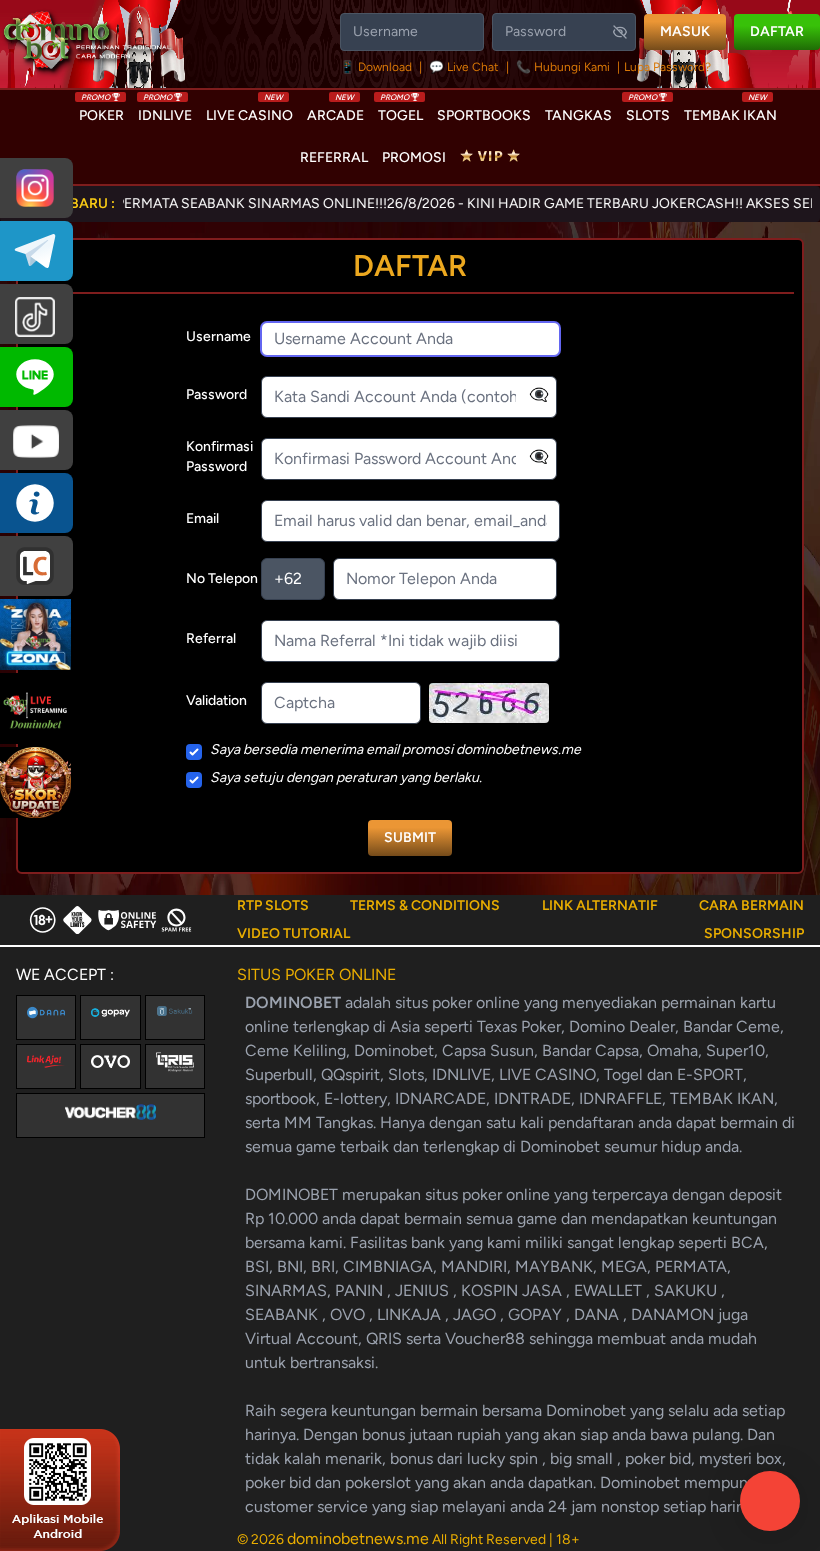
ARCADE (335, 111)
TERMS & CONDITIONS (425, 905)
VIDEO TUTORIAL (293, 933)
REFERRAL (334, 157)
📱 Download (377, 67)
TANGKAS (578, 115)
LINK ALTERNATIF (600, 905)
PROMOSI (414, 157)
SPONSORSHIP (754, 933)
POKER (101, 111)
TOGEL (400, 111)
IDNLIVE (165, 111)
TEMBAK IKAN (730, 111)
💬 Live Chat (464, 67)
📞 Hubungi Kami (563, 67)
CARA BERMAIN (751, 905)
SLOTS (648, 111)
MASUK (685, 31)
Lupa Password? (667, 67)
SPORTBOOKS (484, 115)
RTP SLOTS (273, 905)
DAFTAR (777, 31)
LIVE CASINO (249, 111)
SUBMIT (410, 837)
